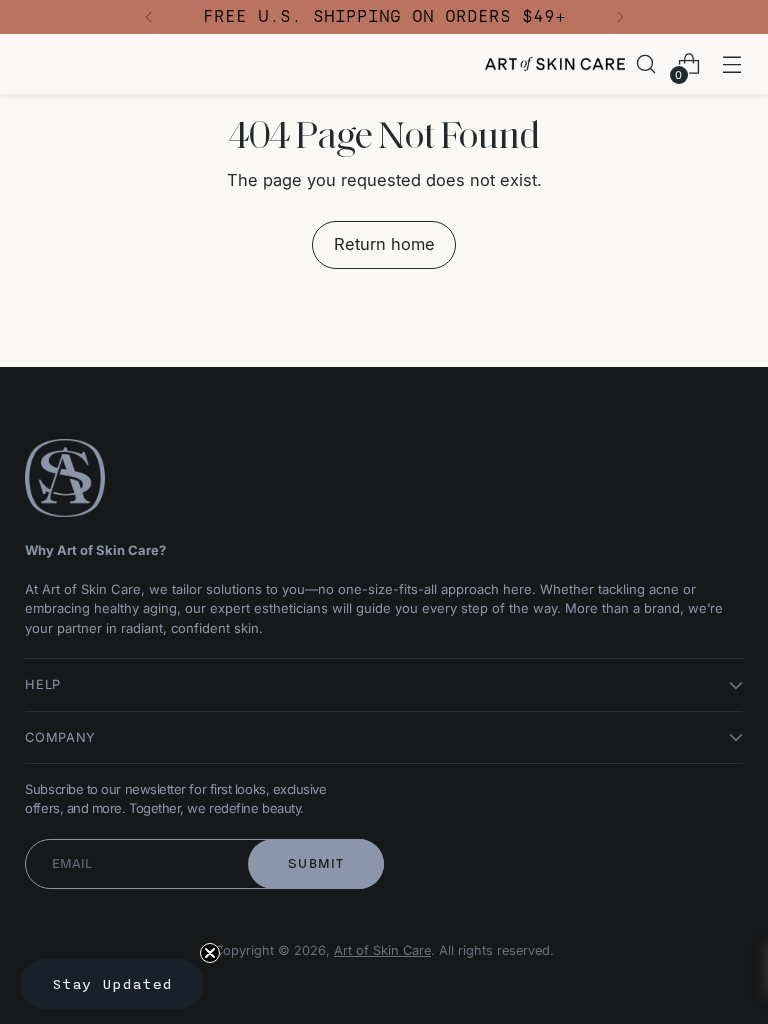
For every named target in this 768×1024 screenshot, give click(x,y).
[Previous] (149, 17)
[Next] (620, 17)
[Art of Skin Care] (555, 64)
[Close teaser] (210, 953)
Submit (316, 863)
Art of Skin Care (382, 950)
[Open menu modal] (732, 64)
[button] (112, 984)
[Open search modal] (646, 64)
